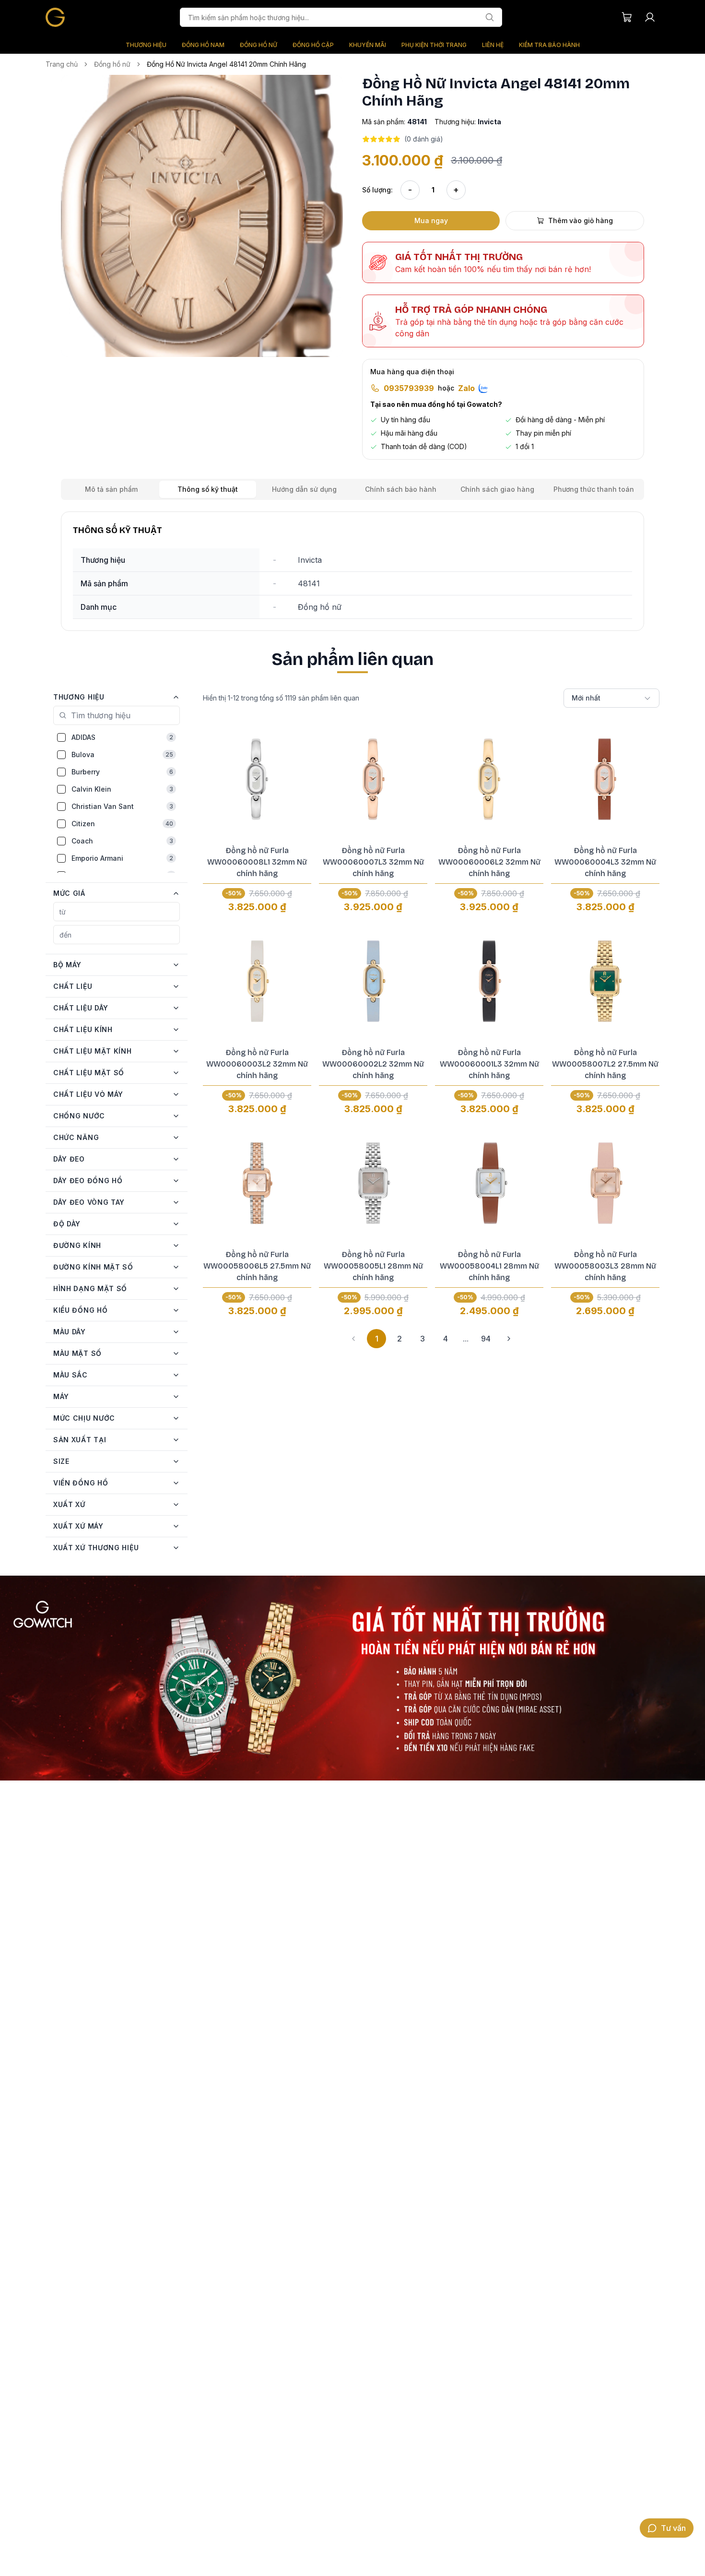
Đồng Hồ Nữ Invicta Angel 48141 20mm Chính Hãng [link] (226, 64)
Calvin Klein (122, 789)
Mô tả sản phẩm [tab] (111, 489)
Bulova (122, 754)
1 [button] (377, 1339)
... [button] (466, 1339)
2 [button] (399, 1339)
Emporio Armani (122, 858)
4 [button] (446, 1339)
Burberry (122, 772)
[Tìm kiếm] (490, 17)
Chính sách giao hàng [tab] (497, 489)
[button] (202, 216)
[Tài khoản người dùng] (650, 17)
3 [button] (423, 1339)
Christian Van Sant (122, 806)
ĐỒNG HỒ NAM (203, 45)
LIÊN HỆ (493, 45)
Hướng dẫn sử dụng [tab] (304, 489)
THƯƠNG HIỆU (146, 45)
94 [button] (486, 1339)
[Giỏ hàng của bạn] (627, 17)
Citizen (122, 824)
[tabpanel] (352, 571)
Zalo (466, 388)
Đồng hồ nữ (112, 64)
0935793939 (409, 388)
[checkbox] (61, 737)
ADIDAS (122, 737)
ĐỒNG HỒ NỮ (258, 45)
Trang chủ (62, 64)
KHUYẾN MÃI (368, 45)
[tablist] (352, 489)
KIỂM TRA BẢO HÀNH (549, 45)
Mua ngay (431, 220)
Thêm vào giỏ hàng (581, 220)
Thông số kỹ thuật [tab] (208, 489)
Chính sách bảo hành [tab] (401, 489)
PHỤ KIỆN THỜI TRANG (434, 45)
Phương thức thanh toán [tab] (594, 489)
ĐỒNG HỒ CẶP (313, 45)
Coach (122, 841)
